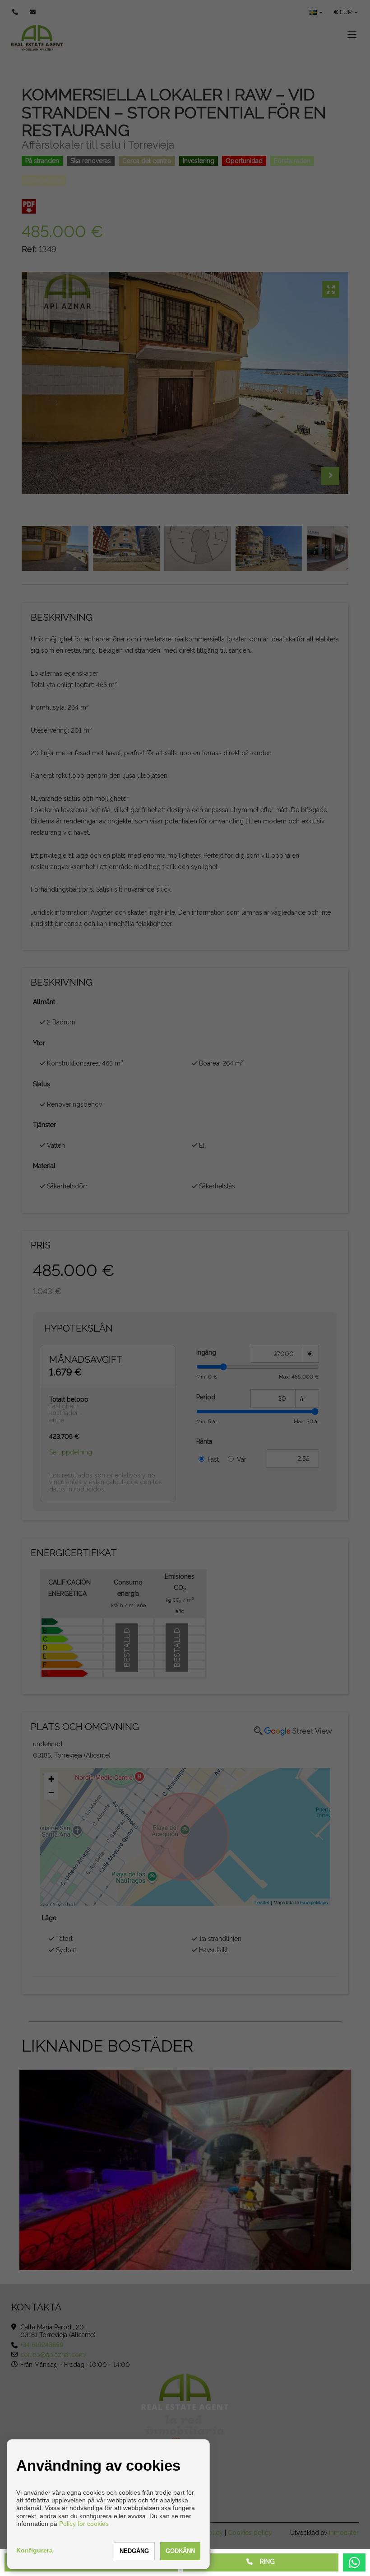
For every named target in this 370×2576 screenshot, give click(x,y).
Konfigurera (35, 2550)
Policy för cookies (84, 2524)
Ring (264, 2562)
